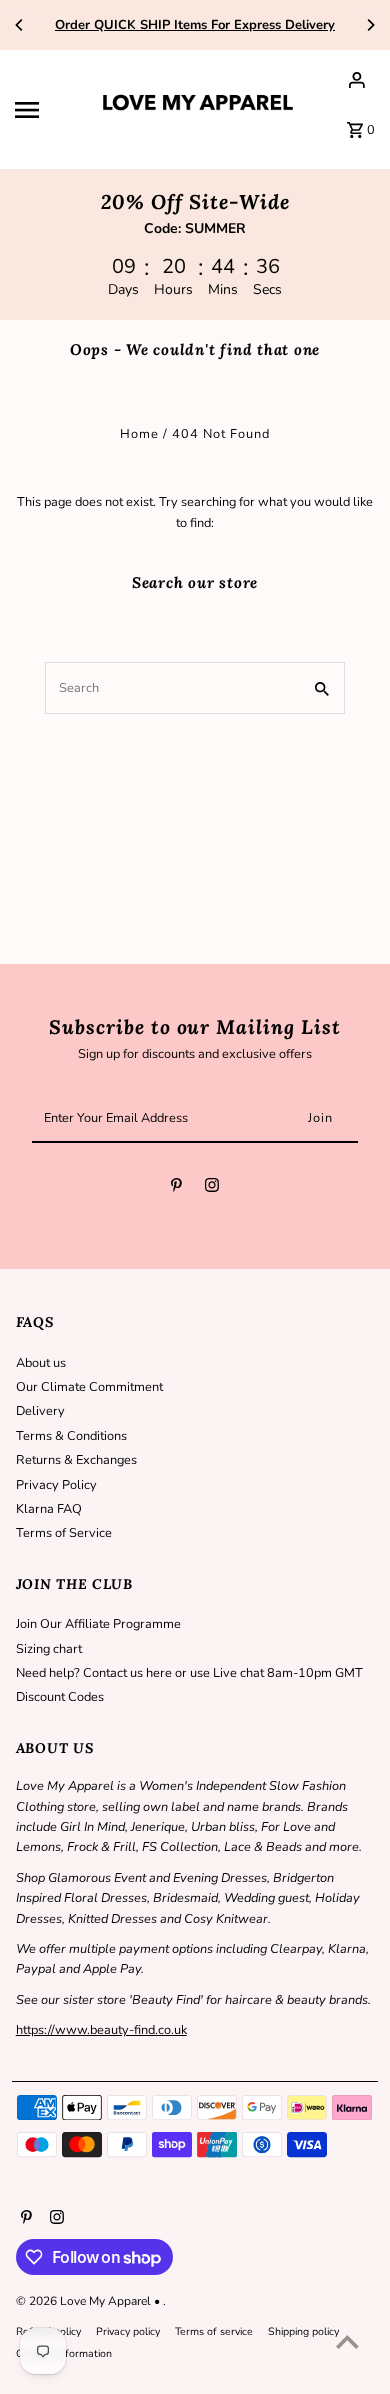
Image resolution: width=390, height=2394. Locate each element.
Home (139, 434)
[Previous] (20, 25)
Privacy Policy (56, 1485)
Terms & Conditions (71, 1436)
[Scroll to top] (347, 2341)
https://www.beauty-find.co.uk (101, 2030)
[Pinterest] (176, 1188)
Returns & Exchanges (76, 1460)
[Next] (370, 25)
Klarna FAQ (49, 1509)
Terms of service (214, 2331)
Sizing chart (49, 1649)
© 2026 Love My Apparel (85, 2301)
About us (41, 1363)
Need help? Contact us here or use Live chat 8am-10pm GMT (189, 1673)
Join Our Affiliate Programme (98, 1624)
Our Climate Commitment (89, 1387)
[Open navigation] (49, 110)
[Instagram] (212, 1188)
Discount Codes (60, 1697)
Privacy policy (128, 2331)
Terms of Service (64, 1533)
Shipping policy (303, 2331)
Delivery (40, 1411)
